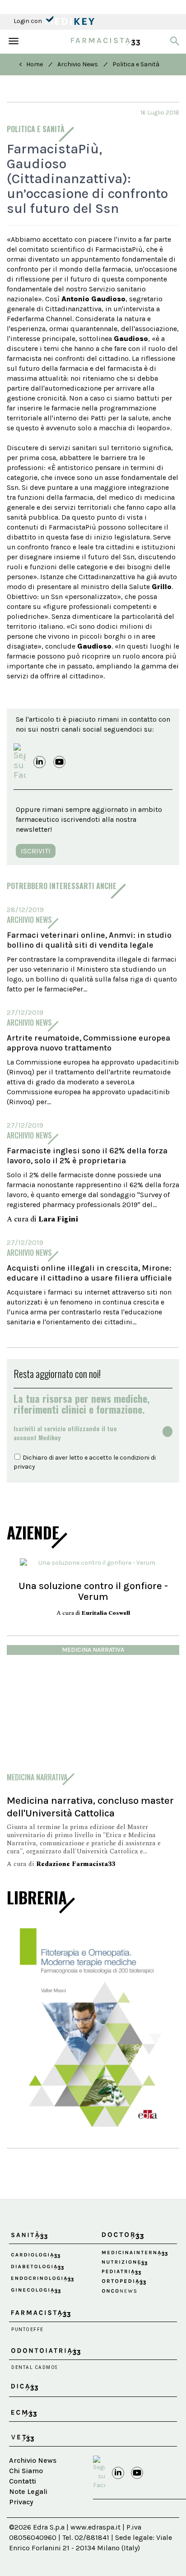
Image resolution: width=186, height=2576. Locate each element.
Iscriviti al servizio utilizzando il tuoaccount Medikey (65, 1433)
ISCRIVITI (36, 851)
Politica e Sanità (136, 64)
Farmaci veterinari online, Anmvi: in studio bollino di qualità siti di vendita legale (89, 940)
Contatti (23, 2481)
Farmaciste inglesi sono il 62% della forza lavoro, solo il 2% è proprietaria (87, 1156)
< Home (31, 64)
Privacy (21, 2502)
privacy (24, 1467)
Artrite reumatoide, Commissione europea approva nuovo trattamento (88, 1043)
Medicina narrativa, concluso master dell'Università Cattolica (90, 1807)
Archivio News (78, 64)
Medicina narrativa (93, 1650)
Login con (28, 21)
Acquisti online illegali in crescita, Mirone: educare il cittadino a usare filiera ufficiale (89, 1273)
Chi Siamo (26, 2471)
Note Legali (28, 2491)
